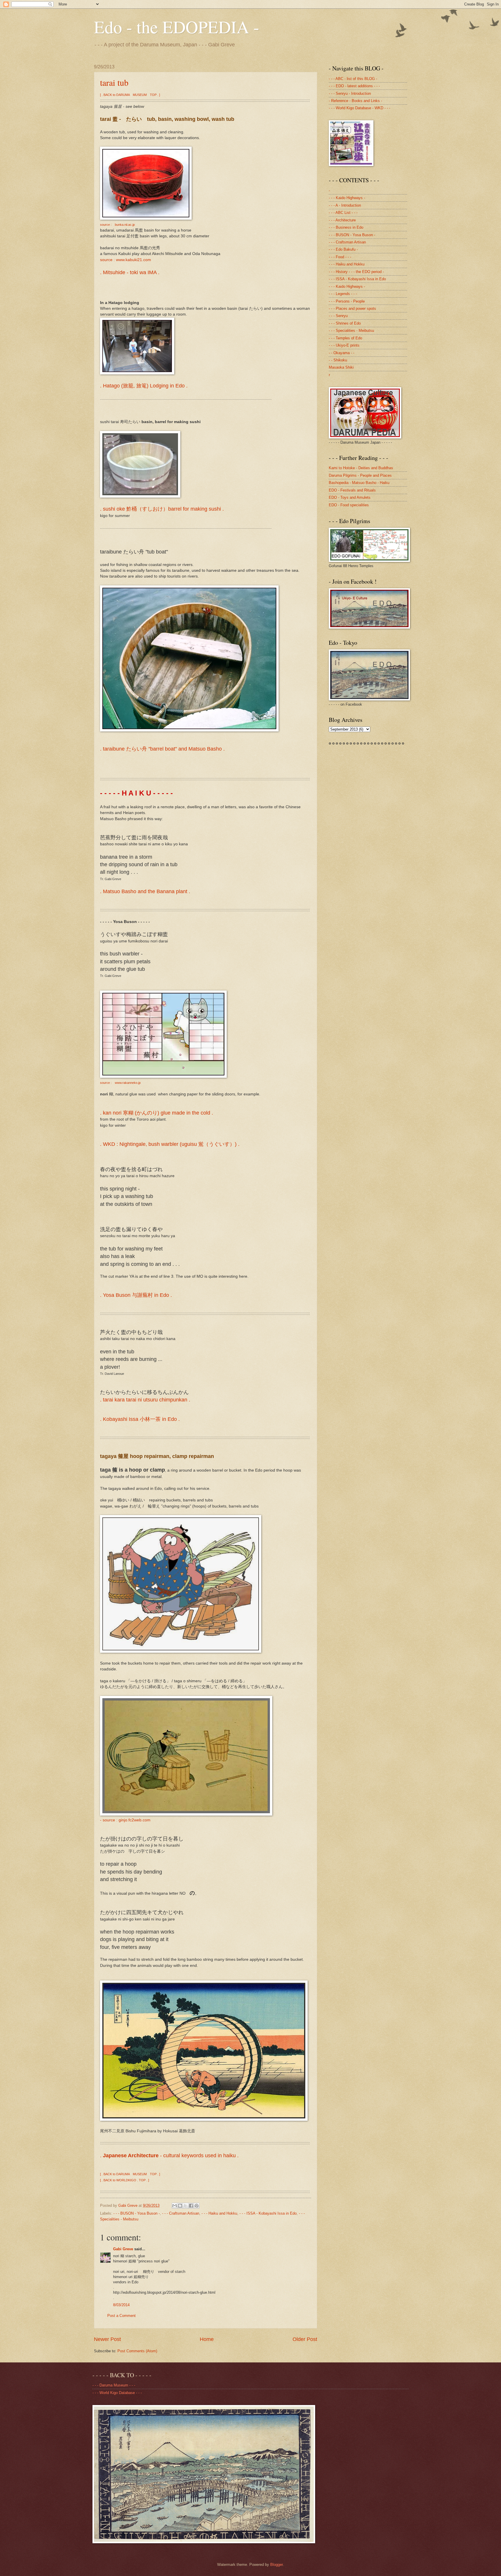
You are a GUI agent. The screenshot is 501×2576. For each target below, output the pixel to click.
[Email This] (175, 2206)
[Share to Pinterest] (197, 2206)
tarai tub (114, 82)
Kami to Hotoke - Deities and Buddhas (361, 468)
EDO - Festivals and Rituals (352, 490)
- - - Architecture (342, 220)
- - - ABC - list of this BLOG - (353, 79)
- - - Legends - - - (343, 294)
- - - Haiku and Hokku (219, 2213)
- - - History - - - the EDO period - (356, 272)
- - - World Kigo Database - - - (117, 2393)
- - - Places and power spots (352, 308)
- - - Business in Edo (346, 227)
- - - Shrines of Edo (345, 323)
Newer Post (107, 2339)
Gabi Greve (123, 2249)
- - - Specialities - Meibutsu (351, 331)
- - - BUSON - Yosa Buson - (137, 2213)
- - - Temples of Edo (345, 338)
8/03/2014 (121, 2305)
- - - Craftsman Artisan (181, 2213)
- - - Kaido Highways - (347, 198)
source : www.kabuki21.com (126, 260)
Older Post (305, 2339)
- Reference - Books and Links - (355, 101)
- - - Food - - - (340, 257)
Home (207, 2339)
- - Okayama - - (342, 353)
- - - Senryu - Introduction (350, 93)
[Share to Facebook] (191, 2206)
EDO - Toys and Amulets (350, 497)
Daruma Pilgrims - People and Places (360, 475)
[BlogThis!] (180, 2206)
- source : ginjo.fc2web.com (125, 1820)
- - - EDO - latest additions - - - (354, 86)
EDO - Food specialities (349, 505)
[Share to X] (186, 2206)
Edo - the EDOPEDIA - (177, 27)
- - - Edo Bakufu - (343, 249)
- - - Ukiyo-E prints (344, 345)
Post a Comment (121, 2316)
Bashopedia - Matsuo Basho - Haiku (359, 483)
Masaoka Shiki (341, 367)
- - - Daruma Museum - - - (114, 2385)
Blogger (276, 2565)
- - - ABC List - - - (343, 213)
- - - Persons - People (347, 301)
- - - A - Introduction (345, 205)
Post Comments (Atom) (137, 2351)
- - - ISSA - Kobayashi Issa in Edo (268, 2213)
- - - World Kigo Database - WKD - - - (360, 108)
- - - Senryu (338, 316)
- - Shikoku (338, 360)
